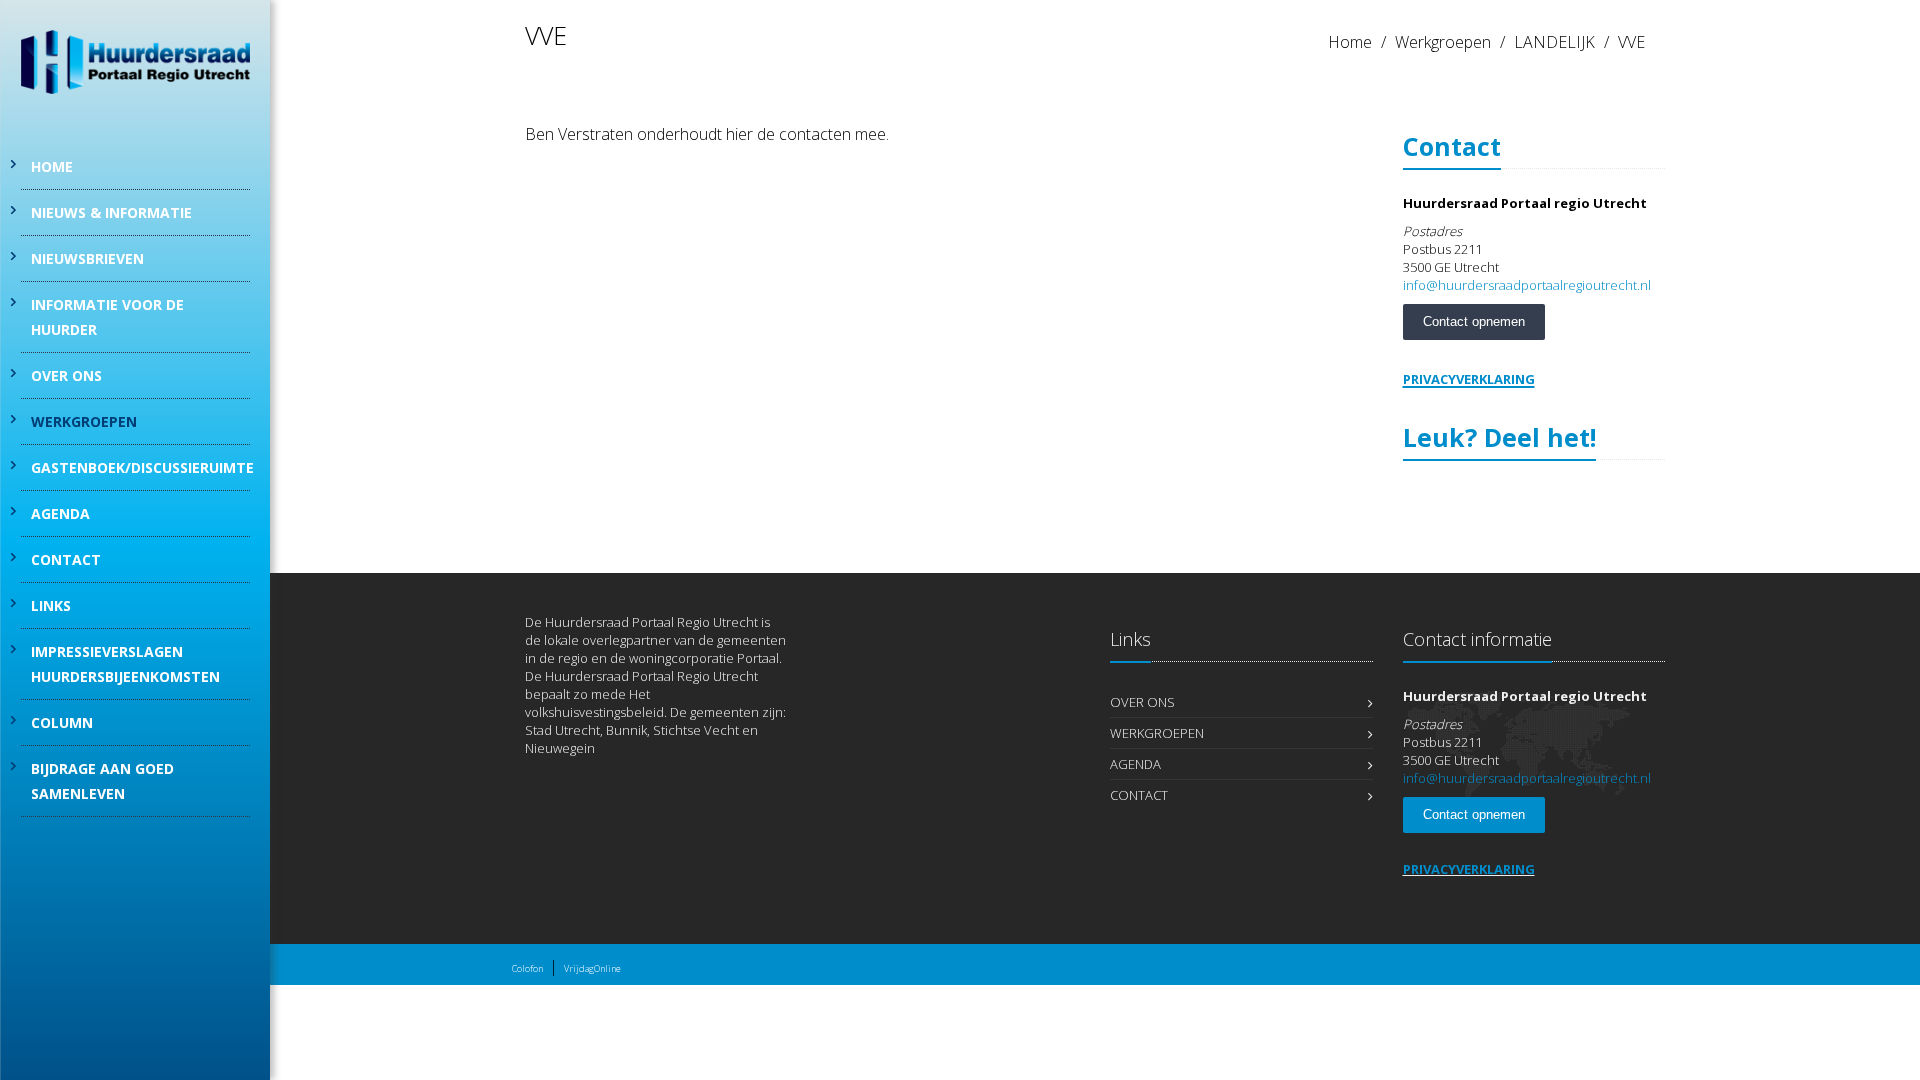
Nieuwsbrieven (87, 258)
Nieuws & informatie (111, 212)
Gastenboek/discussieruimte (140, 467)
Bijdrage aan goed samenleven (102, 781)
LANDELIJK (1554, 42)
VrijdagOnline (592, 968)
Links (51, 605)
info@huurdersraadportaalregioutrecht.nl (1527, 285)
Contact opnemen (1474, 321)
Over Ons (66, 375)
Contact (66, 559)
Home (52, 166)
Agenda (60, 513)
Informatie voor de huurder (107, 317)
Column (62, 722)
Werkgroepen (84, 421)
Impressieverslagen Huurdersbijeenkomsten (125, 664)
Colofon (527, 968)
